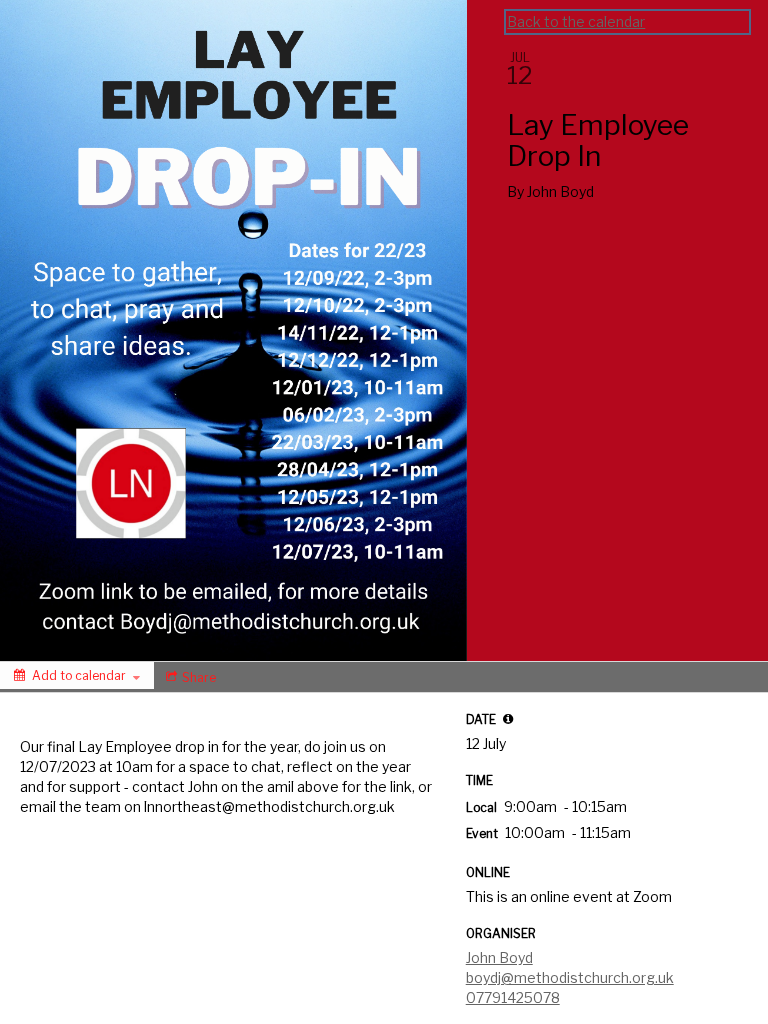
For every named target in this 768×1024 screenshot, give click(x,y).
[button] (508, 719)
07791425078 (513, 997)
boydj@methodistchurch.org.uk (570, 977)
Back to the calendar (576, 21)
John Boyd (499, 957)
